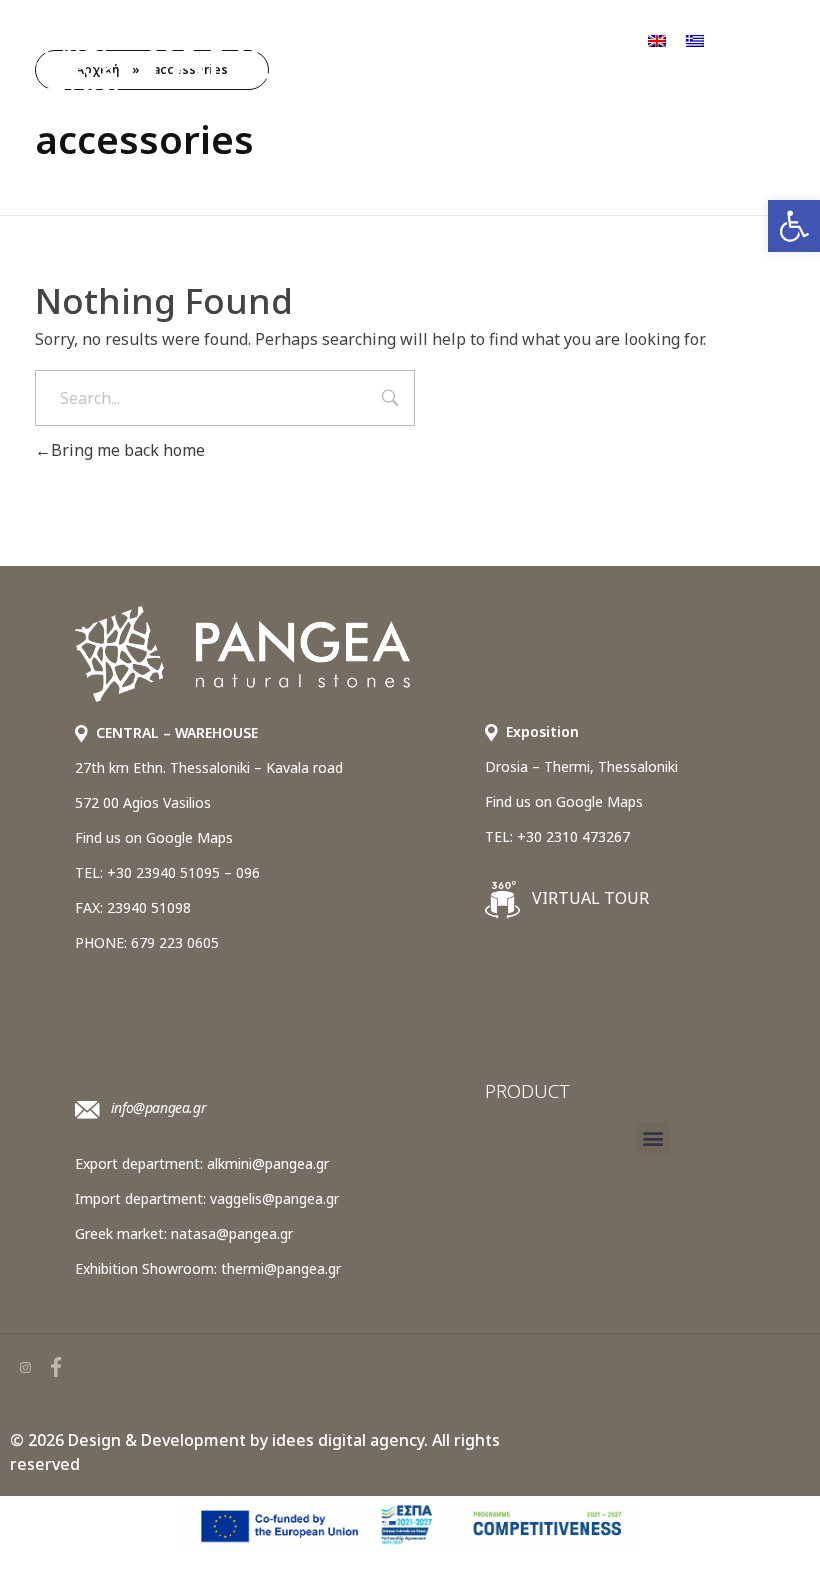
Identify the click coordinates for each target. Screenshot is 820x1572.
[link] (794, 226)
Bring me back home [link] (128, 450)
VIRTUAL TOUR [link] (588, 898)
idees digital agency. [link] (350, 1440)
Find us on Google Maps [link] (154, 837)
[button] (652, 1137)
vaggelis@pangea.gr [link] (274, 1198)
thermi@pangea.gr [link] (281, 1268)
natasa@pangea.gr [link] (232, 1233)
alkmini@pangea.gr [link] (268, 1163)
